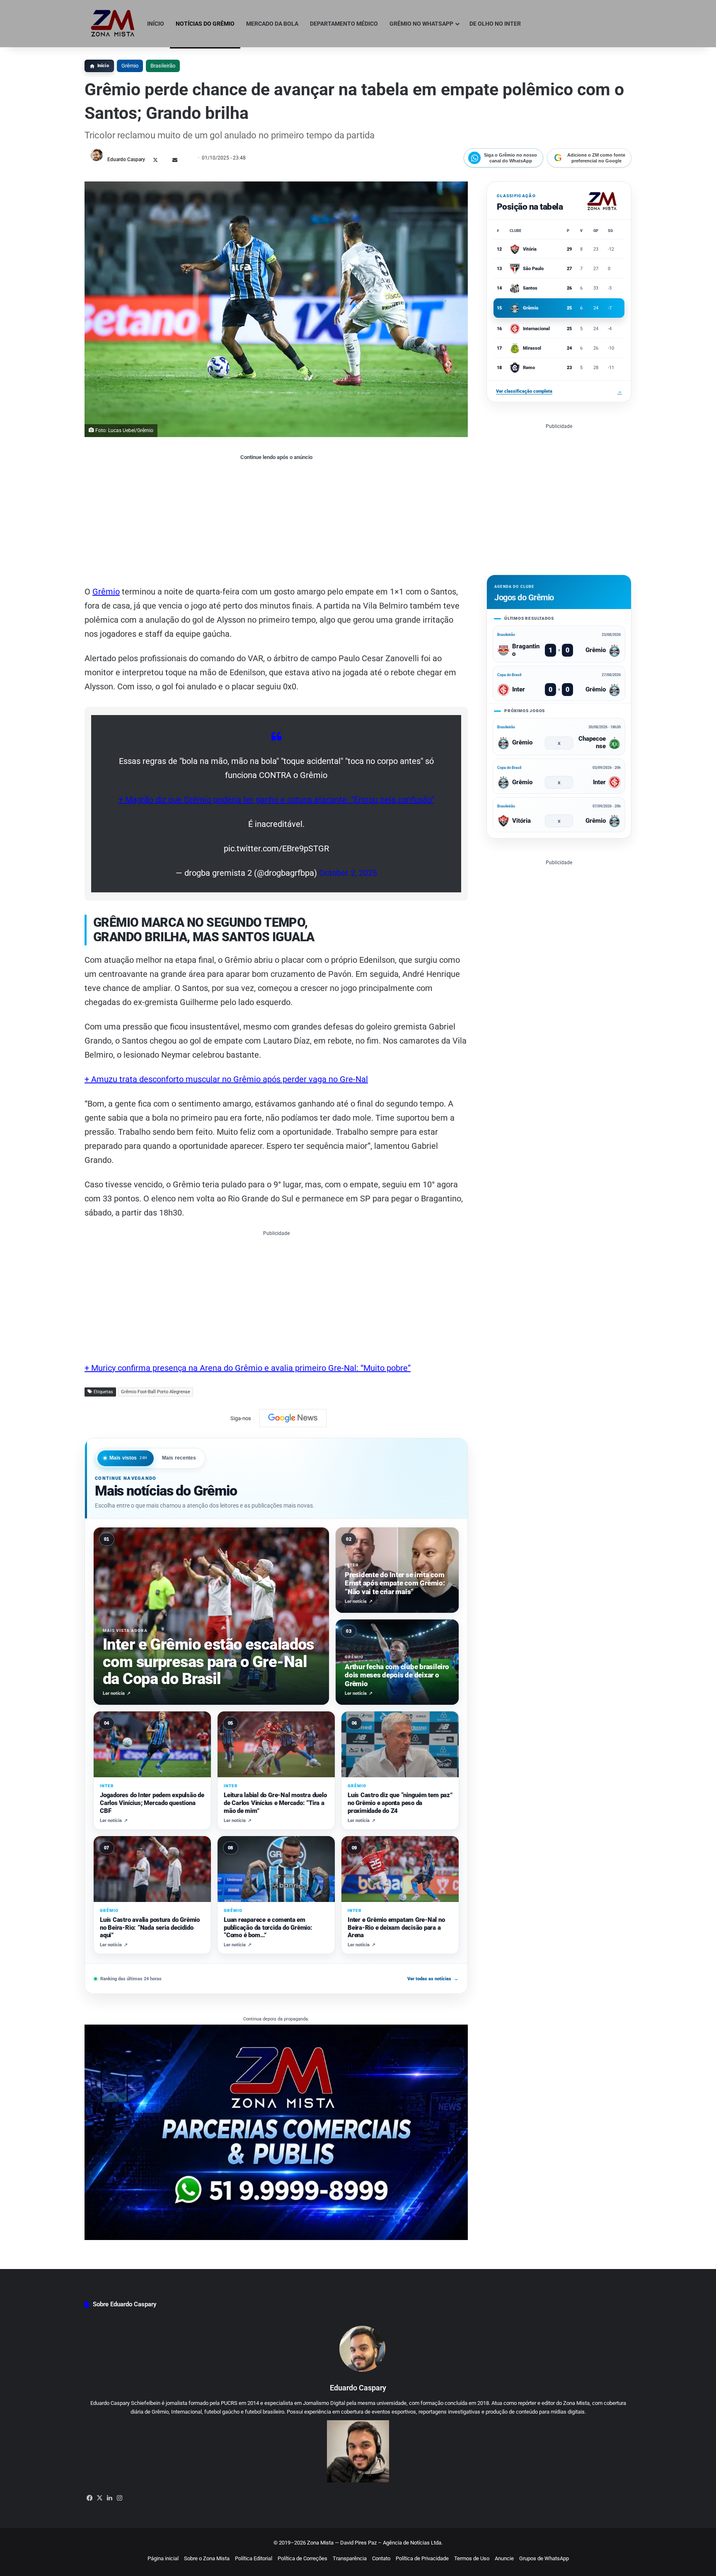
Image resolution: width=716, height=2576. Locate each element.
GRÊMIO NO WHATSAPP (421, 24)
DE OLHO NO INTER (495, 24)
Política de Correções (302, 2558)
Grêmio (130, 66)
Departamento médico (344, 24)
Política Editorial (254, 2558)
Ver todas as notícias (433, 1979)
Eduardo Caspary (126, 159)
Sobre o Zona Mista (207, 2558)
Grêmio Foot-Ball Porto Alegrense (156, 1392)
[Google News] (293, 1418)
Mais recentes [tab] (179, 1458)
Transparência (350, 2558)
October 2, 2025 (348, 873)
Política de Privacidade (422, 2558)
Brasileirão (163, 66)
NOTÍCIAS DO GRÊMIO (205, 24)
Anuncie (504, 2558)
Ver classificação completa (559, 391)
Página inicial (163, 2558)
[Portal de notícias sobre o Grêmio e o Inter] (113, 24)
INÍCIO (156, 24)
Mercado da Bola (272, 24)
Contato (381, 2558)
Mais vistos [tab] (128, 1458)
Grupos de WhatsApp (544, 2558)
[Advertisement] (276, 522)
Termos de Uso (472, 2558)
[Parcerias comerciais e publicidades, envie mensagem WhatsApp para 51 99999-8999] (276, 2132)
